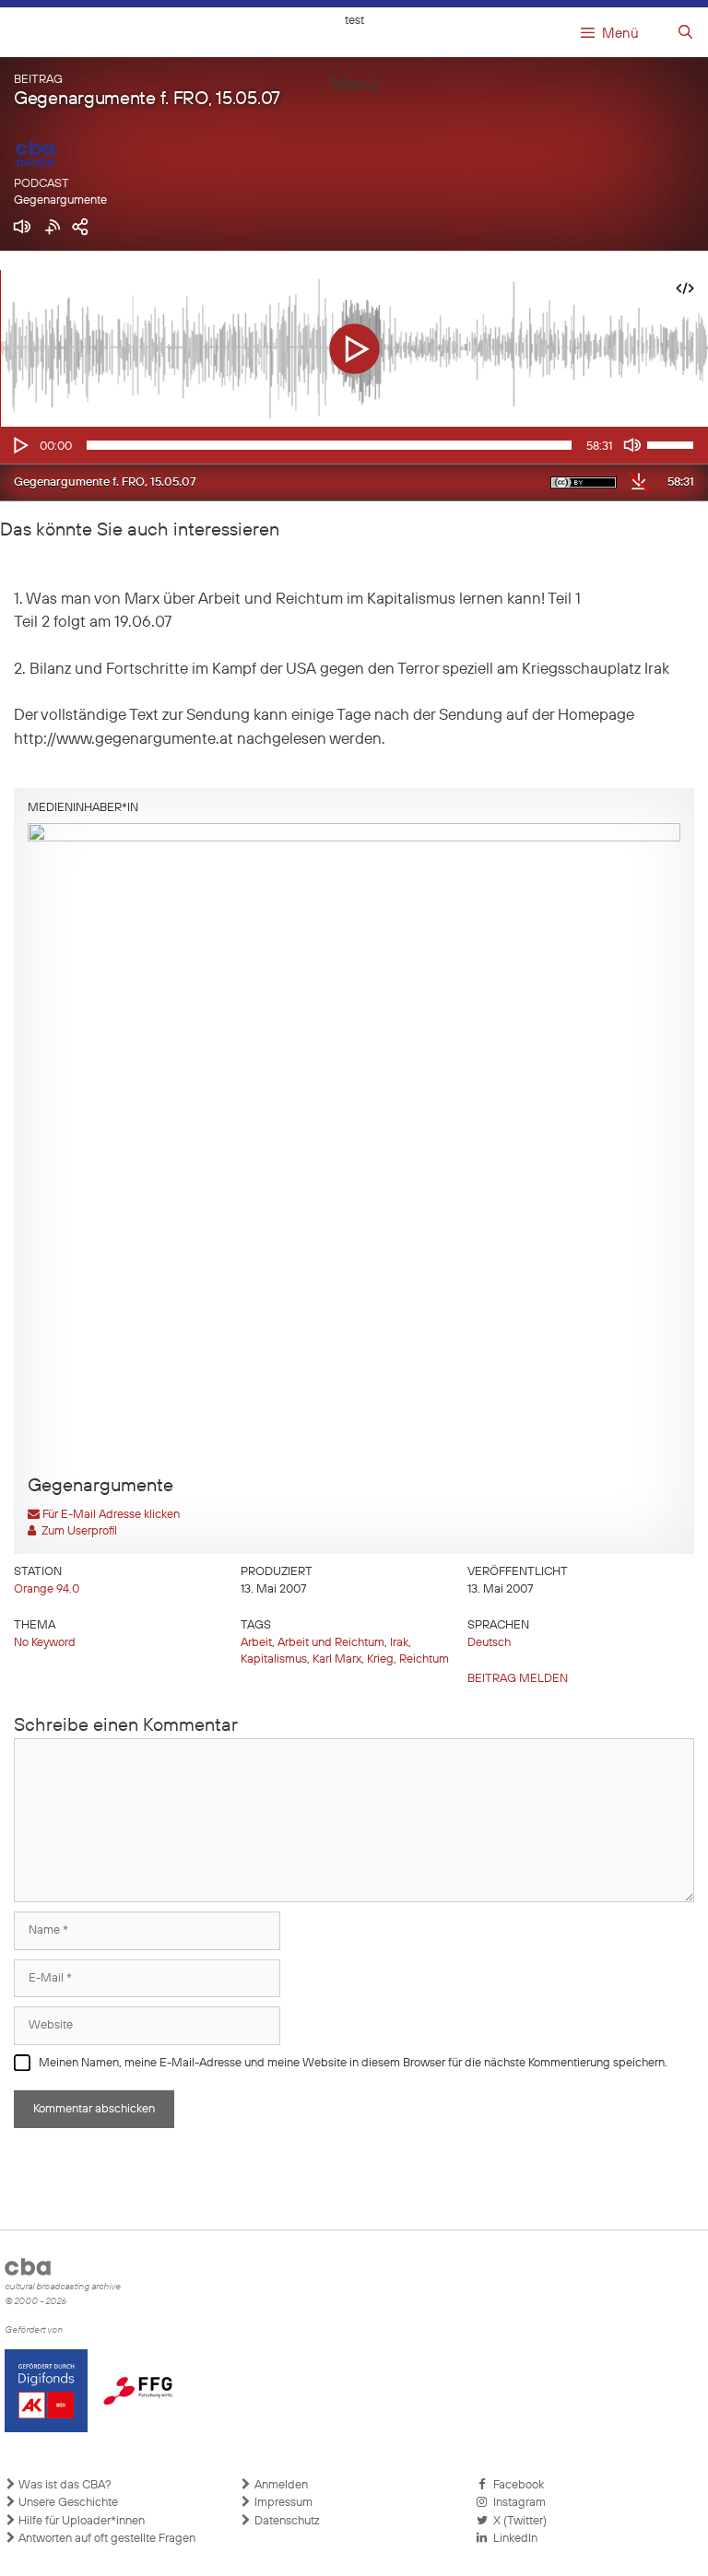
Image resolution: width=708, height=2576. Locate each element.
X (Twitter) (517, 2521)
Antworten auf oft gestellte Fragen (106, 2539)
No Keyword (45, 1643)
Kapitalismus (274, 1659)
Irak (399, 1643)
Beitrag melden (518, 1679)
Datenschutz (286, 2521)
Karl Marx (337, 1659)
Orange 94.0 (47, 1589)
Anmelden (280, 2485)
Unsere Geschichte (67, 2503)
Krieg (380, 1659)
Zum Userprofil (77, 1531)
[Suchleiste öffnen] (685, 33)
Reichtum (424, 1659)
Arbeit (256, 1643)
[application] (354, 445)
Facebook (516, 2485)
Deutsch (489, 1643)
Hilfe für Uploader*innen (80, 2521)
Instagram (517, 2503)
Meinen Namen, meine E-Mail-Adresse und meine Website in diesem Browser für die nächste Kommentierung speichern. (353, 2063)
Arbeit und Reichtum (331, 1643)
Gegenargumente (60, 200)
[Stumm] (632, 445)
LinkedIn (513, 2539)
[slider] (673, 443)
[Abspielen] (19, 445)
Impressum (282, 2503)
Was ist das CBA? (64, 2485)
